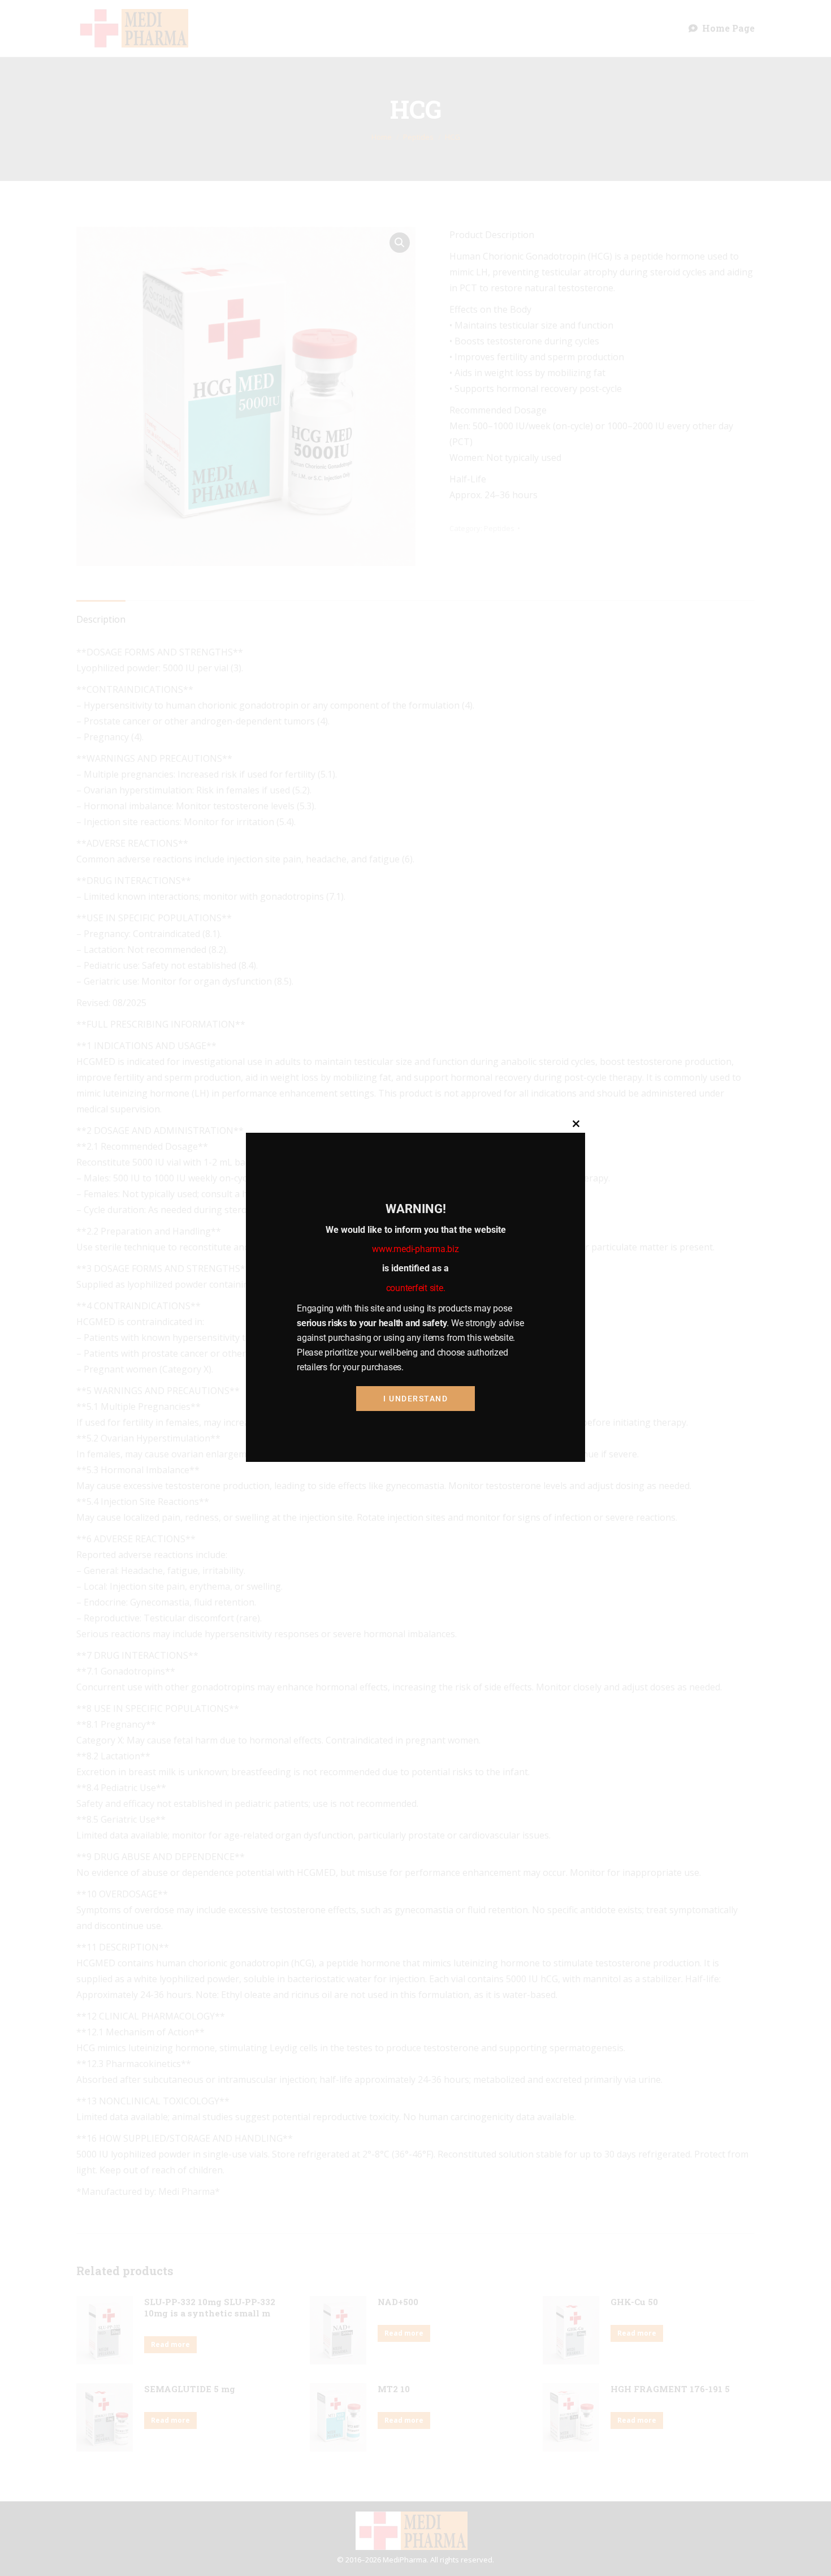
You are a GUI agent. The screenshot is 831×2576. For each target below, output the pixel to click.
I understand (415, 1398)
